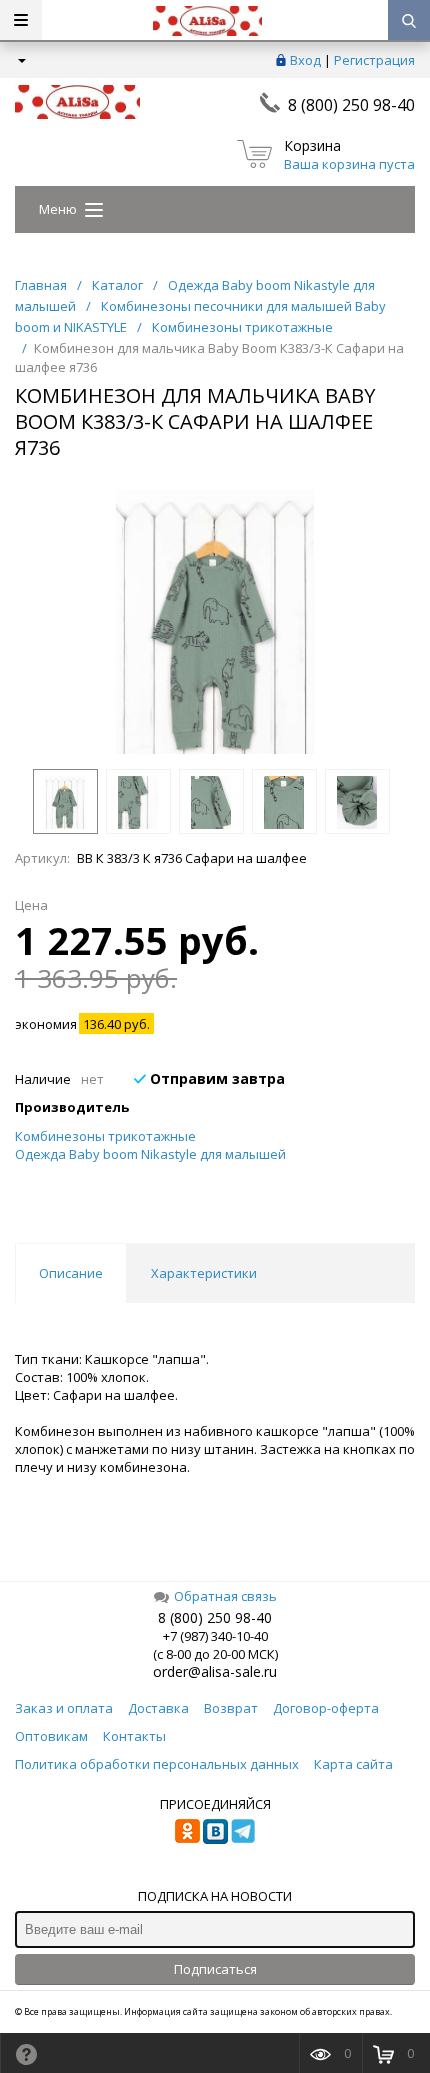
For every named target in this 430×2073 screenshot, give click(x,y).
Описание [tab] (71, 1273)
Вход (305, 60)
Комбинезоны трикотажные (105, 1136)
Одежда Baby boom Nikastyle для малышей (150, 1154)
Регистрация (374, 60)
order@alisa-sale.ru (215, 1671)
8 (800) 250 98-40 (351, 105)
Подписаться (215, 1969)
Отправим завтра (215, 1078)
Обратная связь (225, 1596)
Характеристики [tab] (204, 1273)
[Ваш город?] (20, 60)
